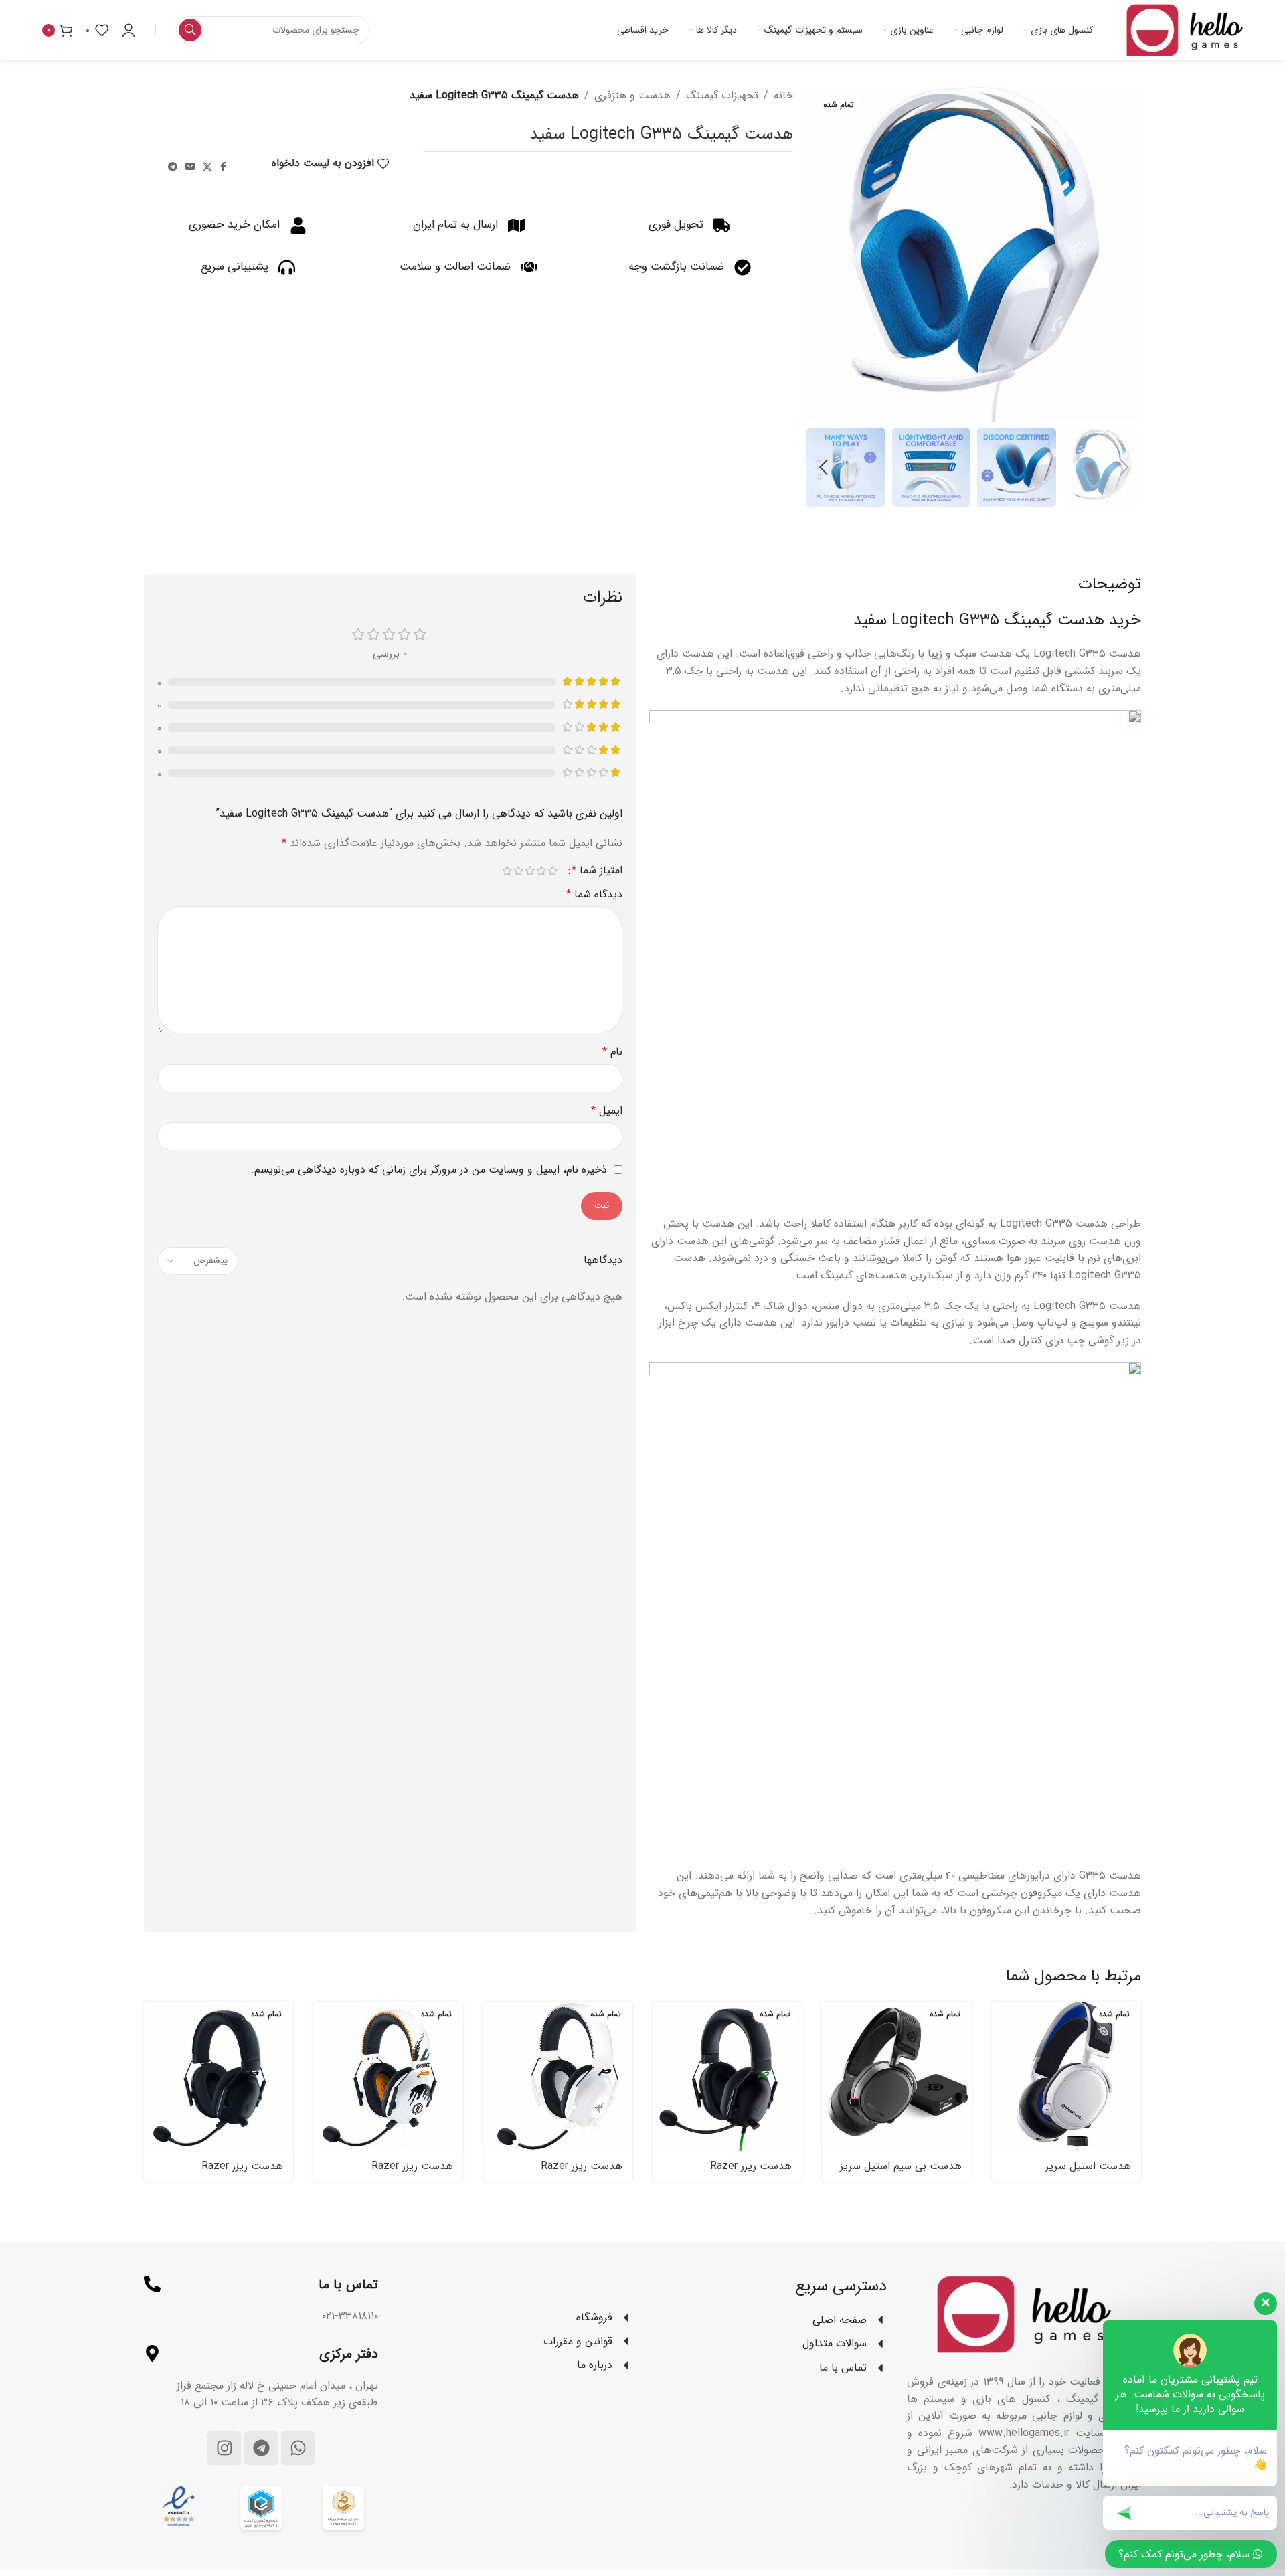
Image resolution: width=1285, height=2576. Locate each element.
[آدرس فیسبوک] (223, 167)
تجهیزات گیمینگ (722, 95)
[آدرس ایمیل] (190, 167)
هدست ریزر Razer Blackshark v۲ (751, 2173)
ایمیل (607, 1111)
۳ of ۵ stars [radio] (530, 871)
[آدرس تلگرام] (173, 167)
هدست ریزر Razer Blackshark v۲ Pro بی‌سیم (225, 2173)
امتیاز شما (597, 871)
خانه (783, 95)
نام (612, 1052)
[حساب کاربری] (128, 30)
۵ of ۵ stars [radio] (507, 871)
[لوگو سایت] (1185, 30)
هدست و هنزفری (632, 95)
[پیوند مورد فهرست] (515, 2318)
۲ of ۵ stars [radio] (541, 871)
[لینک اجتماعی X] (207, 167)
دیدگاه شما (594, 894)
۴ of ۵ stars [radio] (518, 871)
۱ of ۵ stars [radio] (552, 871)
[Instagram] (224, 2448)
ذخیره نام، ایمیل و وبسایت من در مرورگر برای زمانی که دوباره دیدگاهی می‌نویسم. (429, 1170)
